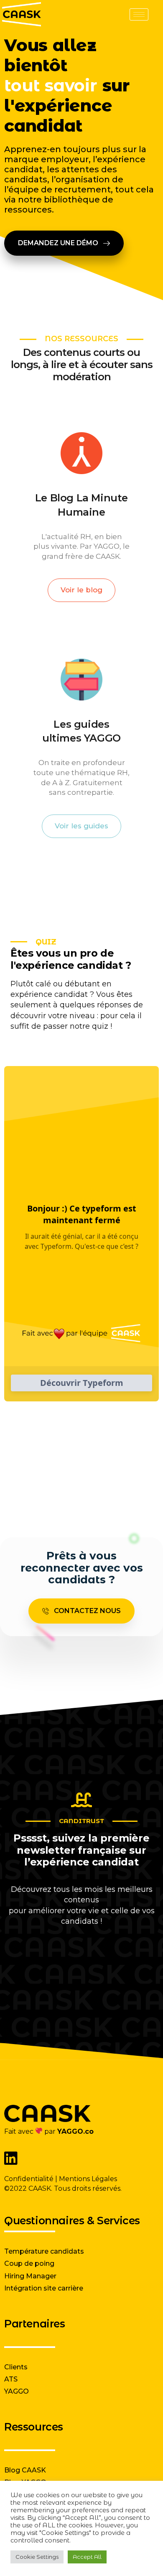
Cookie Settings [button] (37, 2557)
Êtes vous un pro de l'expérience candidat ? (71, 959)
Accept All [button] (87, 2557)
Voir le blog (81, 590)
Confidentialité (29, 2179)
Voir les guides (81, 826)
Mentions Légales (88, 2179)
